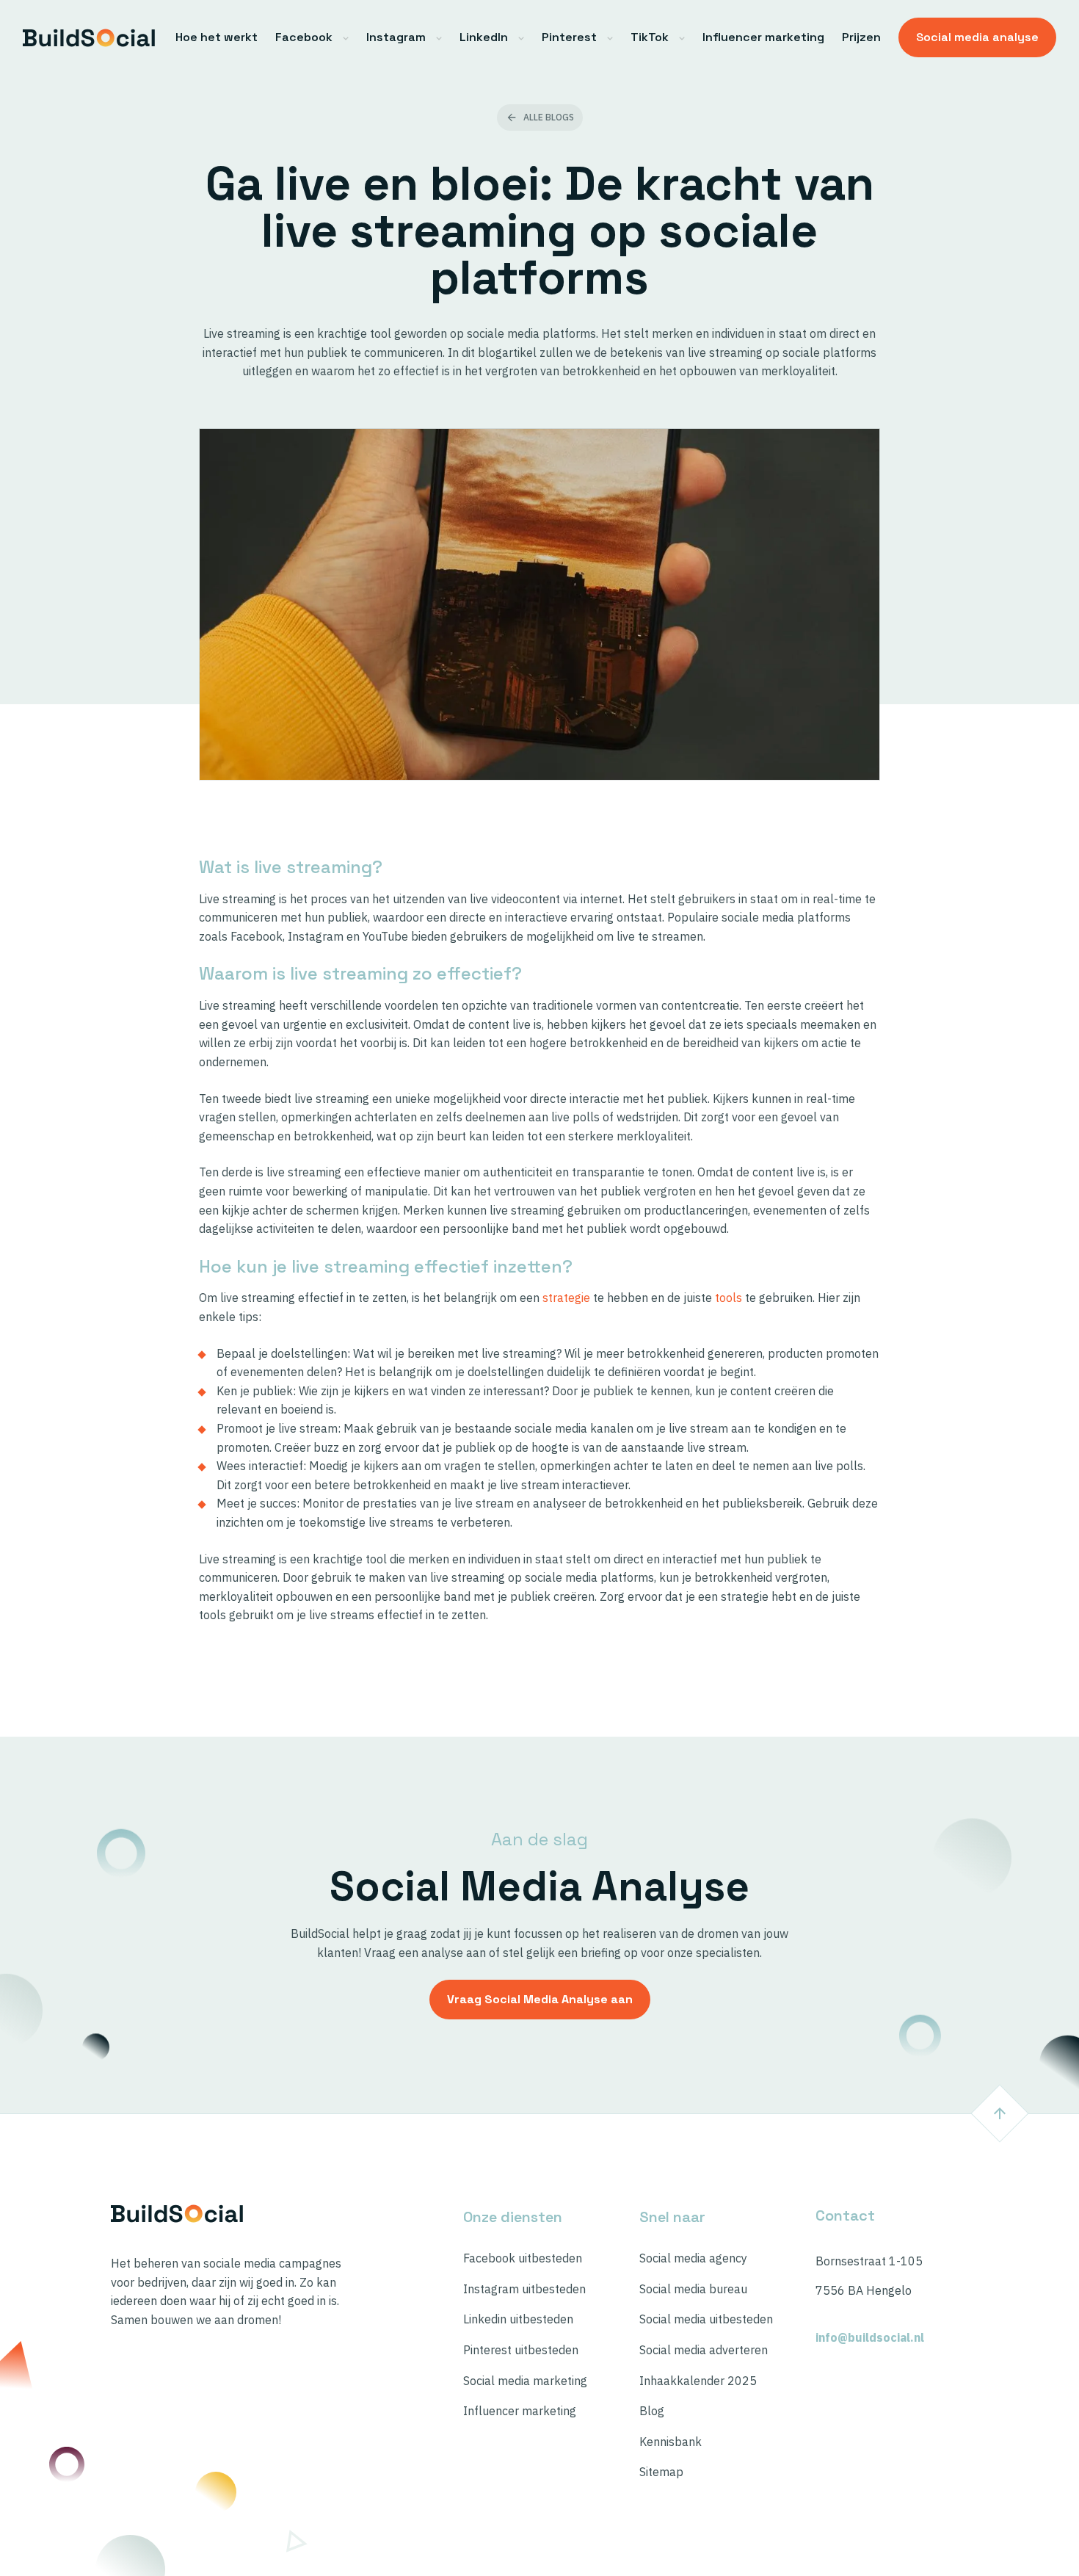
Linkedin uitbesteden (518, 2319)
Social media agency (693, 2258)
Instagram (396, 37)
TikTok (650, 37)
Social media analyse (977, 37)
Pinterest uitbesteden (521, 2350)
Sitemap (661, 2472)
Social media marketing (525, 2381)
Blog (652, 2411)
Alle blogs (549, 117)
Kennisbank (671, 2442)
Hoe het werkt (217, 37)
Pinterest (569, 37)
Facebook (304, 37)
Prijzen (861, 37)
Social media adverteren (704, 2350)
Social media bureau (693, 2289)
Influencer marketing (763, 37)
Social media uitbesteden (706, 2319)
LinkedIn (484, 37)
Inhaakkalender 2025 (698, 2381)
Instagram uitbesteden (524, 2289)
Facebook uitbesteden (523, 2258)
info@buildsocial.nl (870, 2338)
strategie (566, 1298)
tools (729, 1298)
